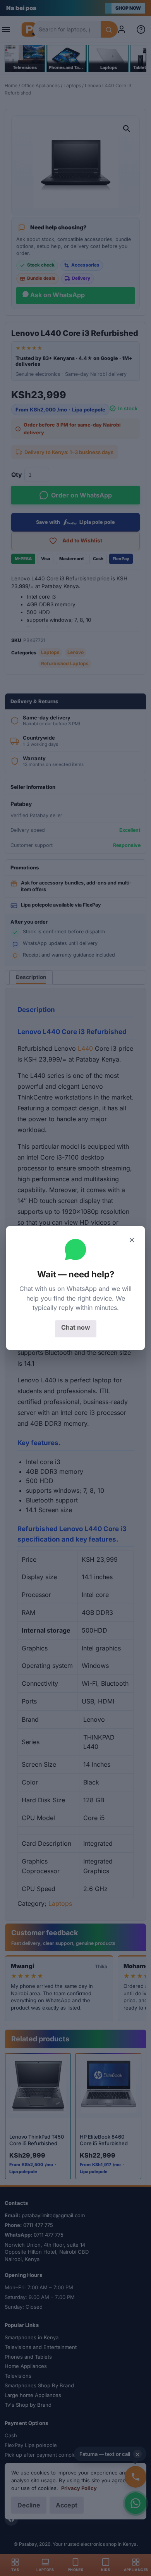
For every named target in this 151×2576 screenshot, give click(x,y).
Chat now (76, 1327)
